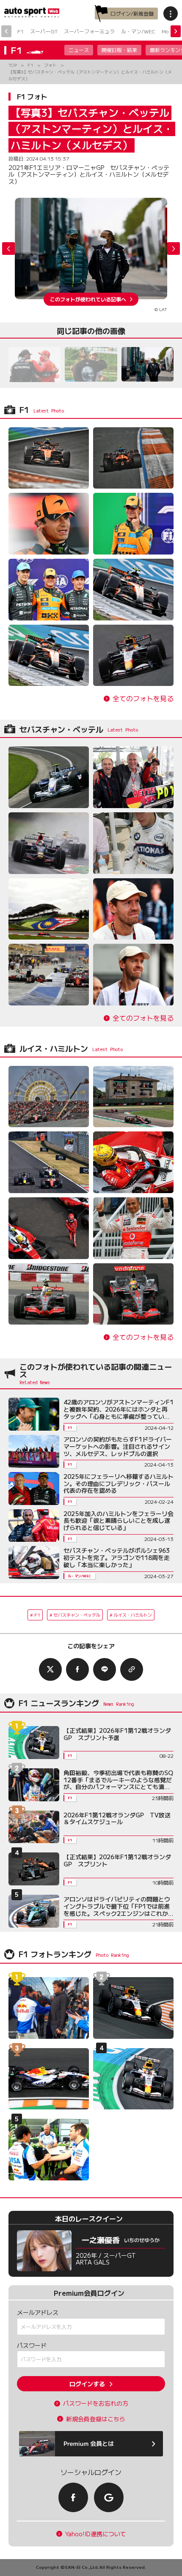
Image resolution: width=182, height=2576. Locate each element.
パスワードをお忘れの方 (96, 2403)
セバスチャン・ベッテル (77, 1615)
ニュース (79, 50)
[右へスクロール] (176, 31)
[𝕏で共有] (50, 1669)
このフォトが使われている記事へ (88, 299)
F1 (21, 31)
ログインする (87, 2384)
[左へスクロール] (6, 31)
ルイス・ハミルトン (133, 1615)
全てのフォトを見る (143, 698)
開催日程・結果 (119, 50)
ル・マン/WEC (138, 31)
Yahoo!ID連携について (96, 2534)
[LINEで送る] (105, 1669)
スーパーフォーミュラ (89, 31)
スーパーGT (44, 31)
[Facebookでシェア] (77, 1669)
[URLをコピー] (132, 1669)
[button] (174, 249)
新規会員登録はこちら (96, 2419)
